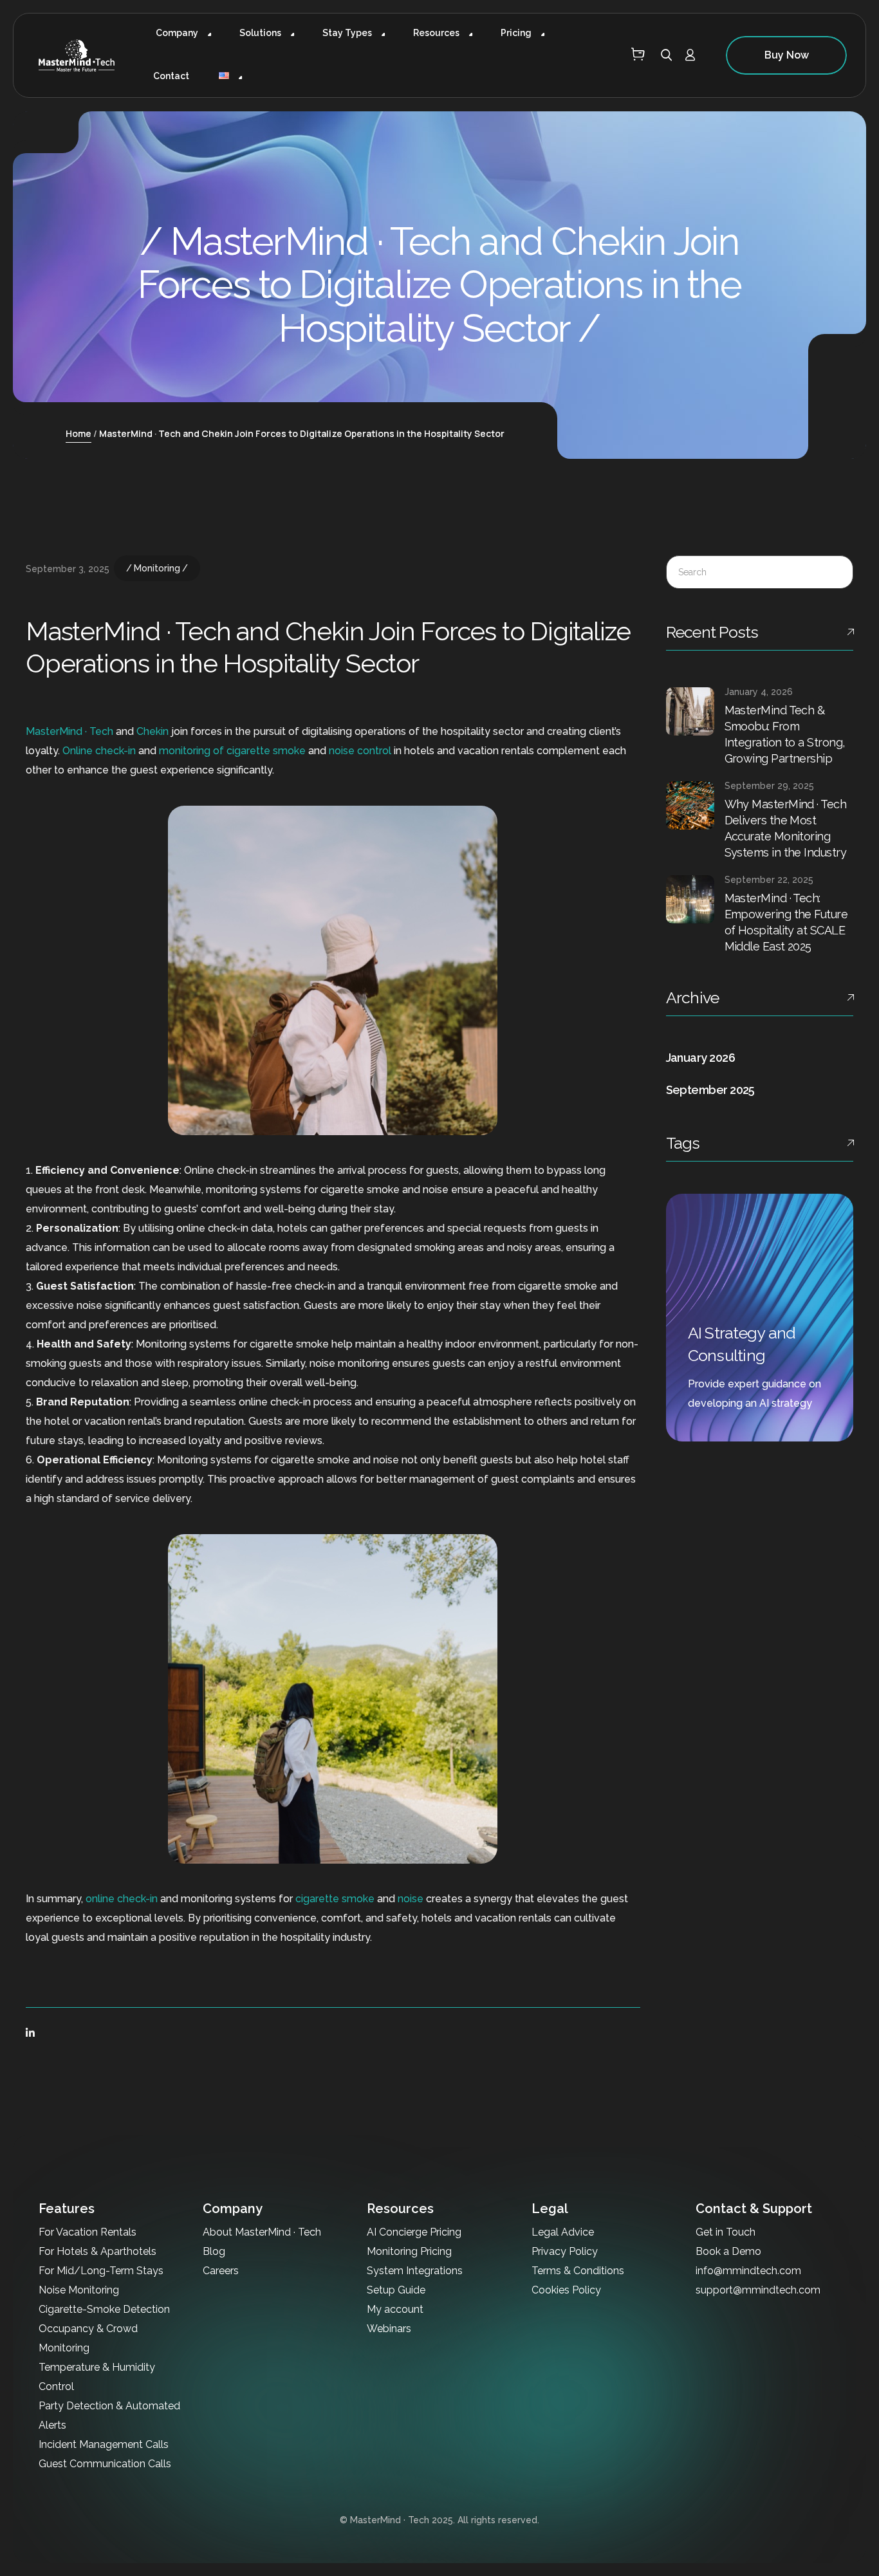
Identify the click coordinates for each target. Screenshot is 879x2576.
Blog (214, 2251)
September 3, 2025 (68, 569)
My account (395, 2309)
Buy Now (787, 55)
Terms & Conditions (578, 2271)
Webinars (389, 2329)
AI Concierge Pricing (414, 2232)
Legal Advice (563, 2232)
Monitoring (157, 568)
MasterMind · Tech (69, 731)
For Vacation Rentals (88, 2232)
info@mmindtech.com (748, 2271)
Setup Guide (396, 2290)
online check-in (122, 1899)
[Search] (833, 573)
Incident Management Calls (104, 2444)
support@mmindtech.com (758, 2290)
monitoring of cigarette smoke (232, 751)
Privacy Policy (565, 2251)
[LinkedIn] (30, 2033)
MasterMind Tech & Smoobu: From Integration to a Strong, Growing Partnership (785, 734)
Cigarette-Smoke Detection (104, 2309)
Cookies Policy (566, 2290)
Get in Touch (726, 2232)
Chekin (153, 731)
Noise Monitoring (79, 2290)
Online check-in (99, 751)
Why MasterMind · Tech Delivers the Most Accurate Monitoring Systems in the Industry (786, 828)
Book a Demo (728, 2251)
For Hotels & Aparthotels (97, 2251)
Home (79, 433)
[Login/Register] (695, 56)
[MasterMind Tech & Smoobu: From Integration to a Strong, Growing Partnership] (690, 711)
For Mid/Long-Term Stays (101, 2271)
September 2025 (710, 1090)
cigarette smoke (335, 1899)
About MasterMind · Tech (262, 2232)
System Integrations (415, 2271)
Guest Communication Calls (105, 2464)
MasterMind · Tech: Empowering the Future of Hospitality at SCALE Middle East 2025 (786, 922)
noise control (360, 751)
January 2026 (701, 1058)
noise (411, 1899)
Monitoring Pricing (409, 2251)
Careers (221, 2271)
